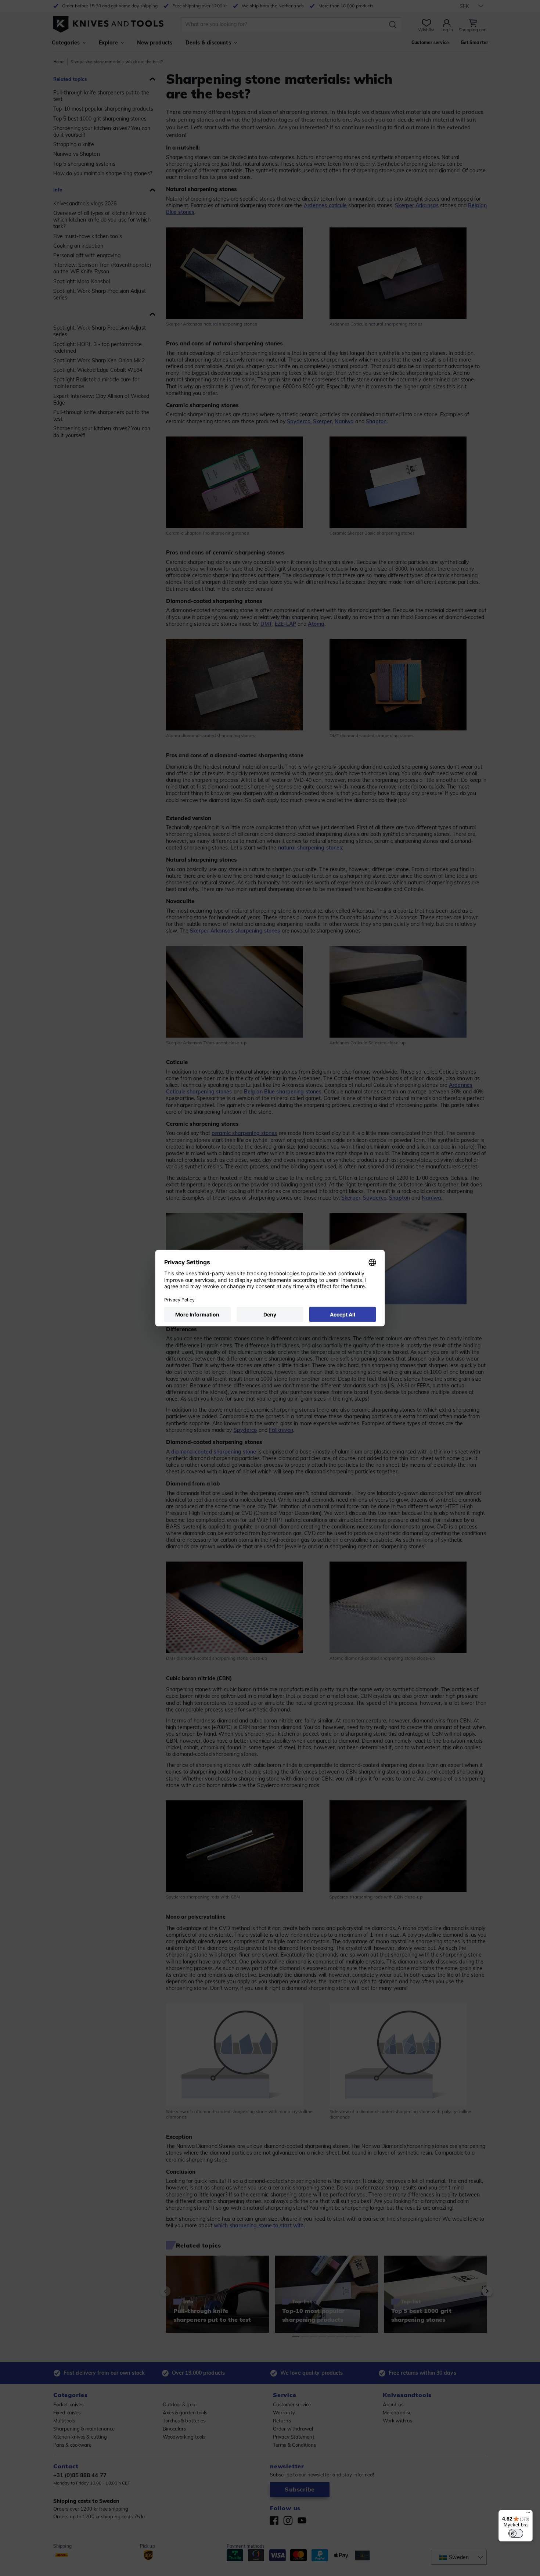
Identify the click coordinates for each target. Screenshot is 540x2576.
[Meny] (528, 2514)
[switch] (516, 2533)
